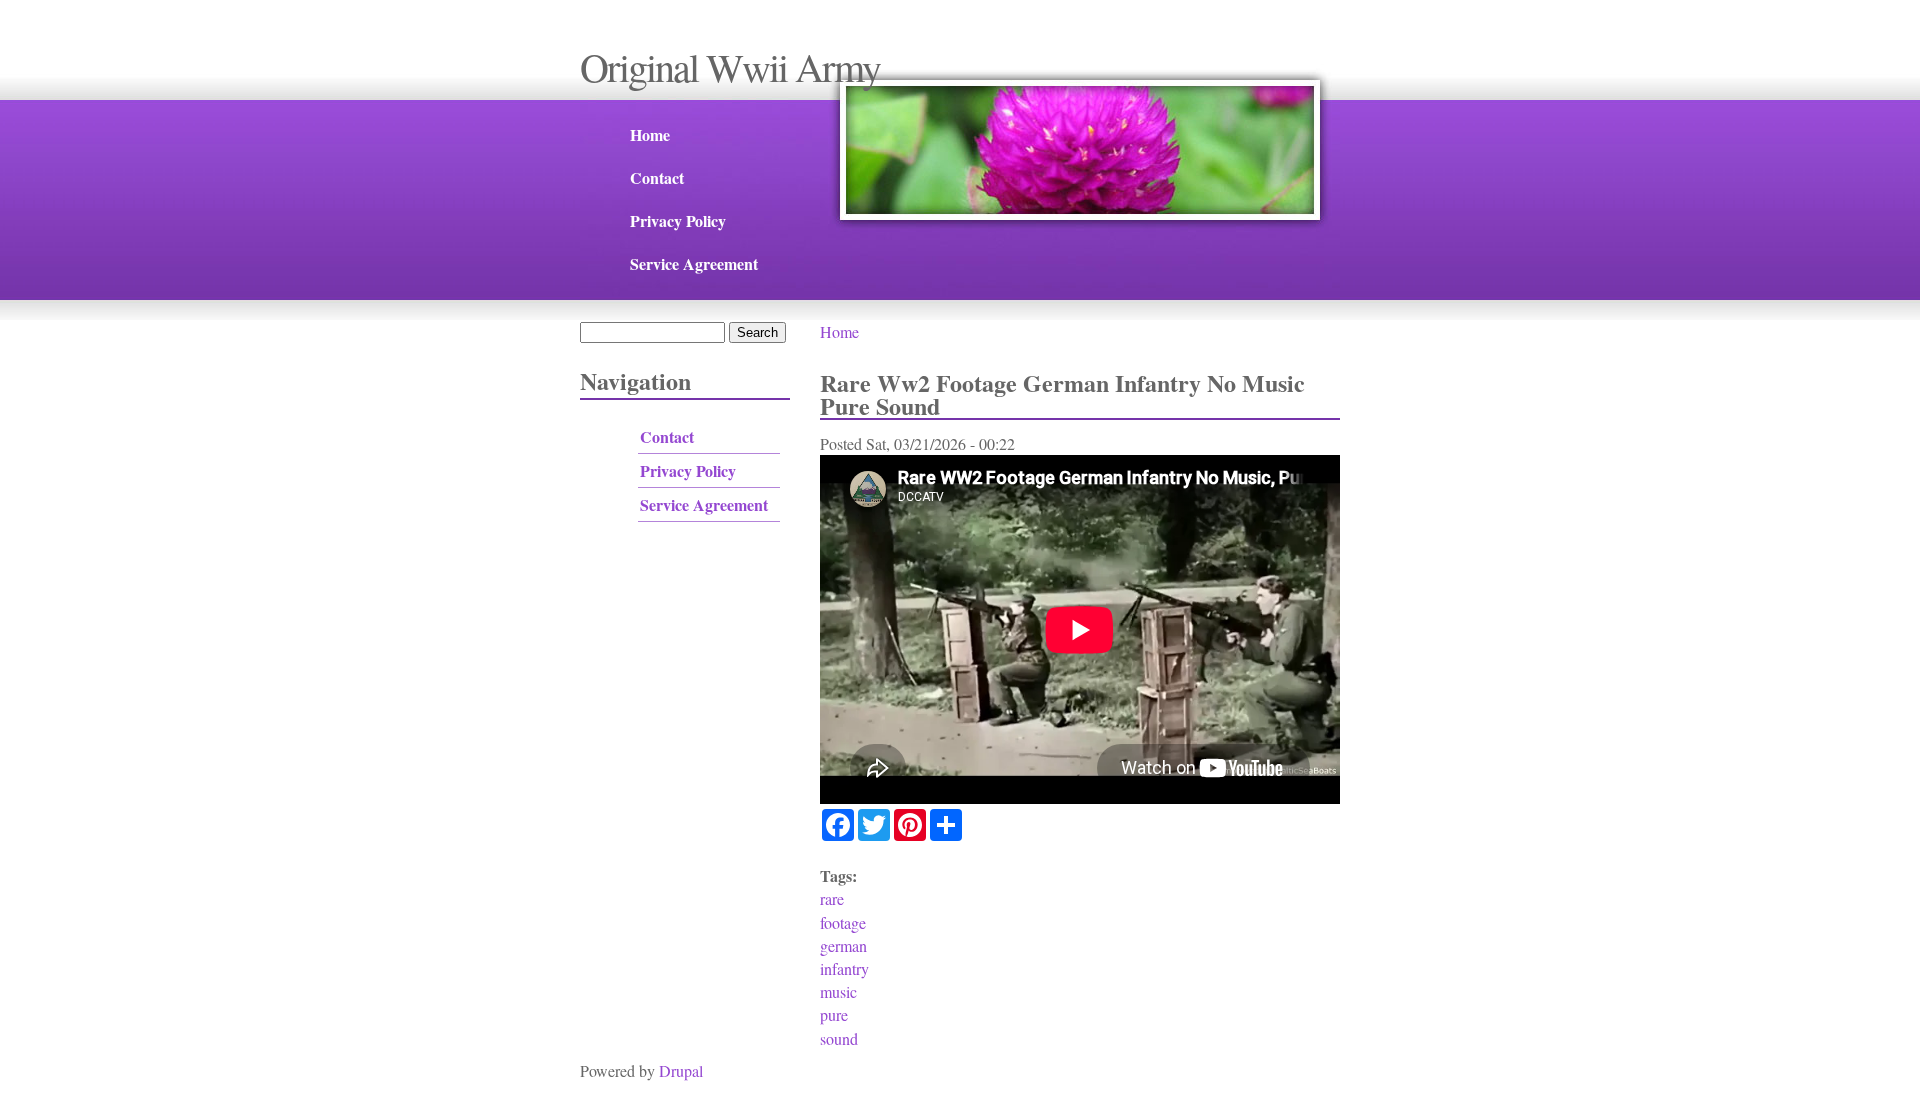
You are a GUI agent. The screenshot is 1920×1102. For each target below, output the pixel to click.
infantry (844, 968)
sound (839, 1038)
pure (834, 1014)
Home (650, 134)
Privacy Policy (678, 220)
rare (832, 898)
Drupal (681, 1070)
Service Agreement (694, 263)
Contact (657, 177)
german (843, 945)
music (838, 991)
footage (843, 922)
